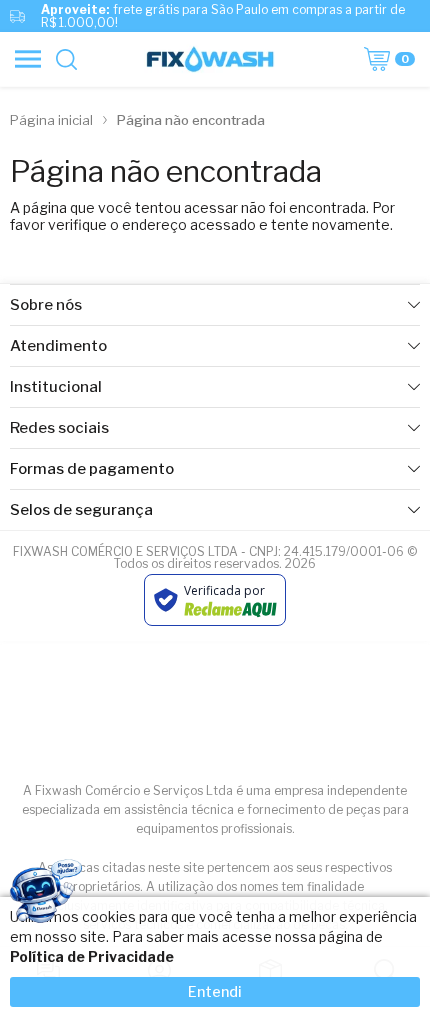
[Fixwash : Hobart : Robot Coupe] (209, 59)
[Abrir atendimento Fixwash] (44, 894)
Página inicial (51, 120)
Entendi (215, 991)
